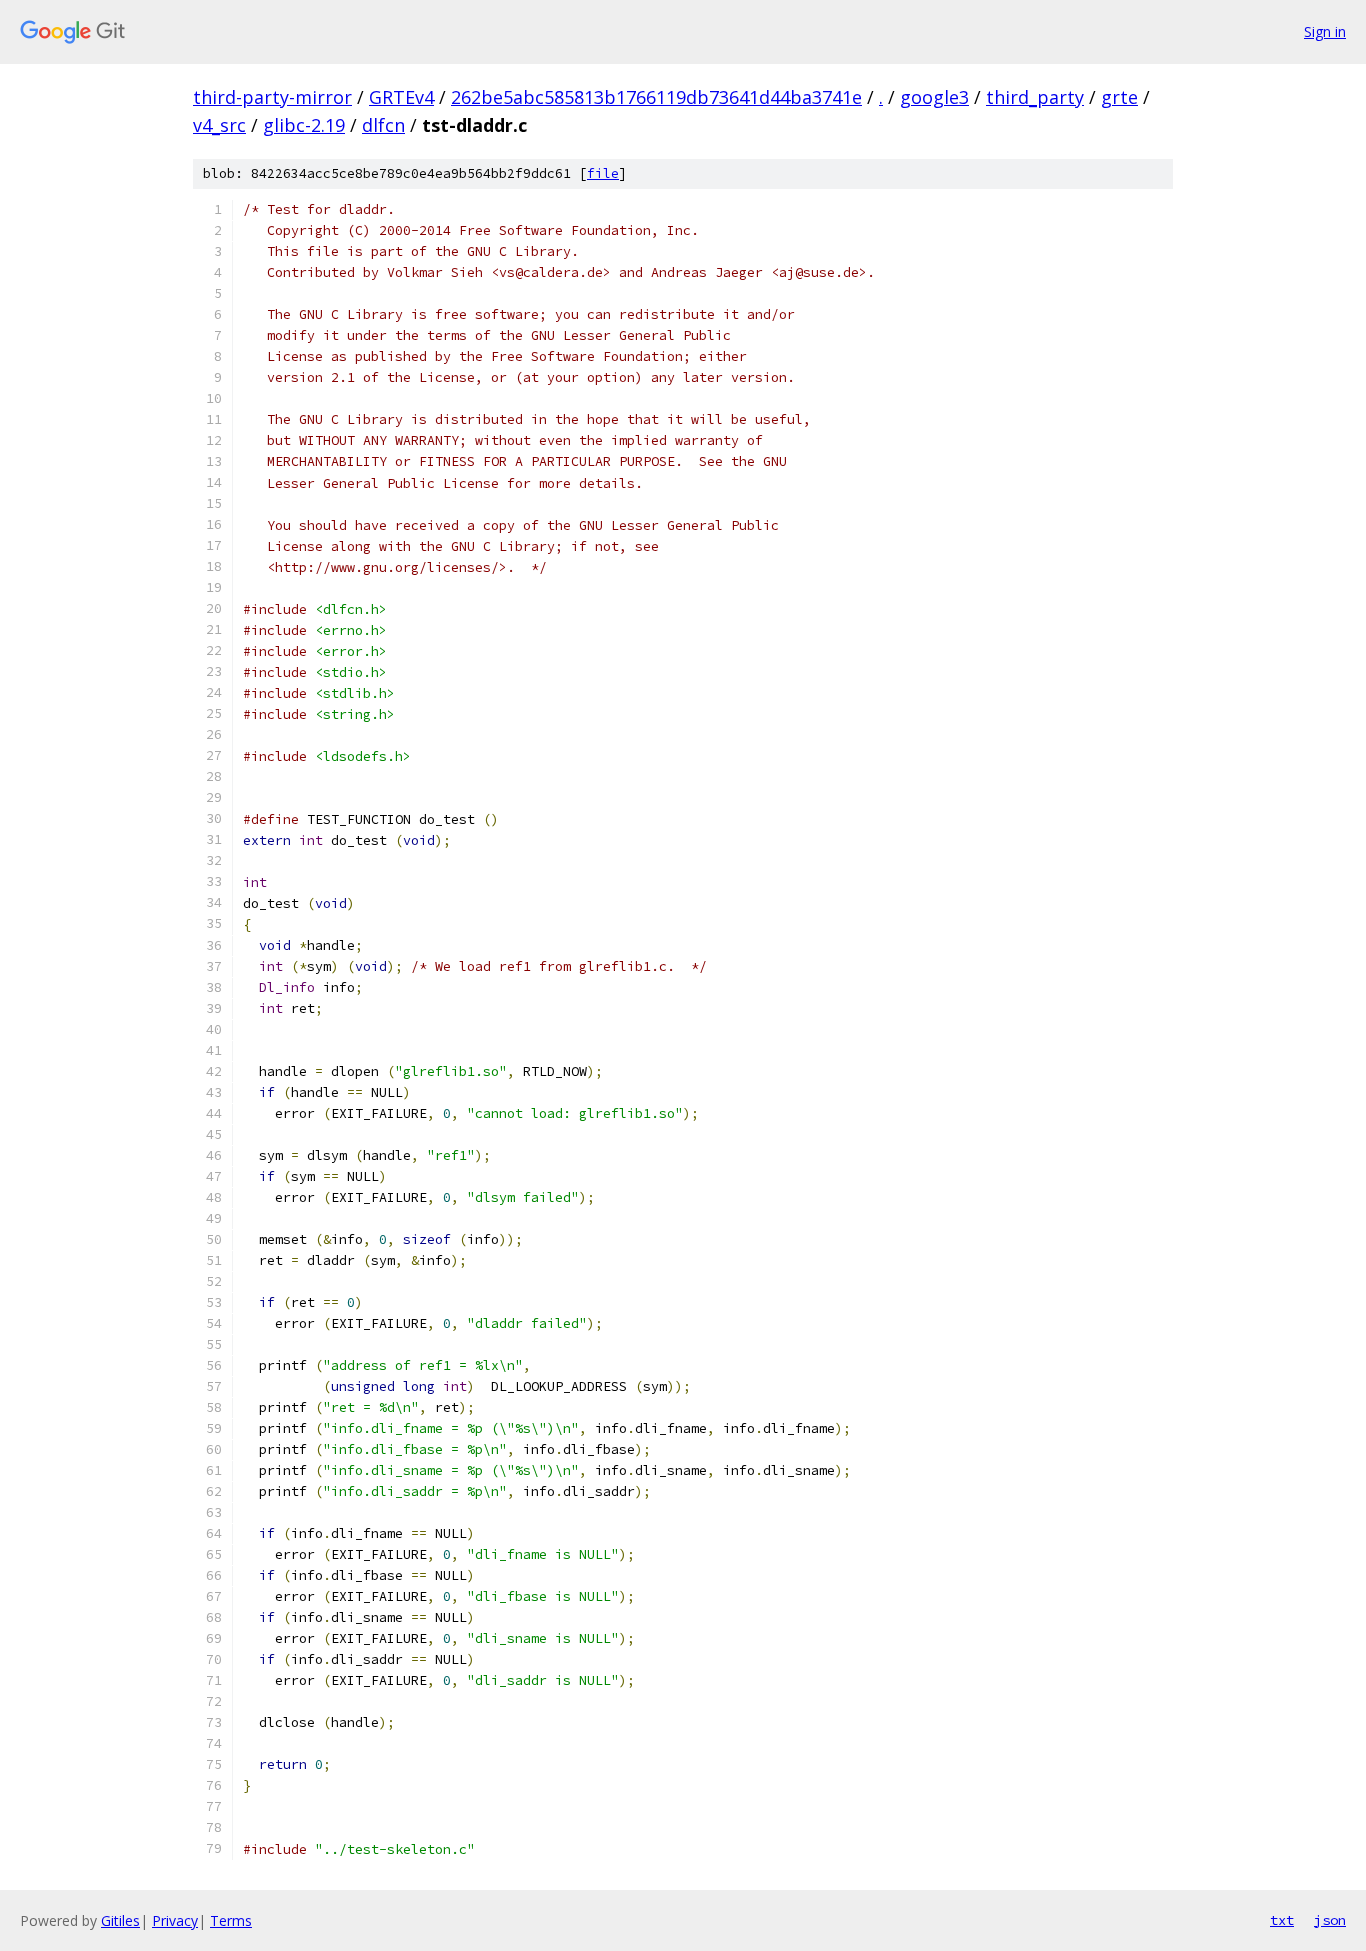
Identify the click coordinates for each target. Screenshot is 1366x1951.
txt (1282, 1920)
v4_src (219, 125)
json (1330, 1920)
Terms (231, 1920)
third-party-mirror (272, 97)
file (603, 173)
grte (1119, 97)
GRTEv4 (401, 97)
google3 (934, 97)
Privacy (175, 1920)
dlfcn (383, 125)
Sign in (1325, 31)
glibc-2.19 (304, 125)
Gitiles (120, 1920)
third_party (1035, 97)
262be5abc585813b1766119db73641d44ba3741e (656, 97)
